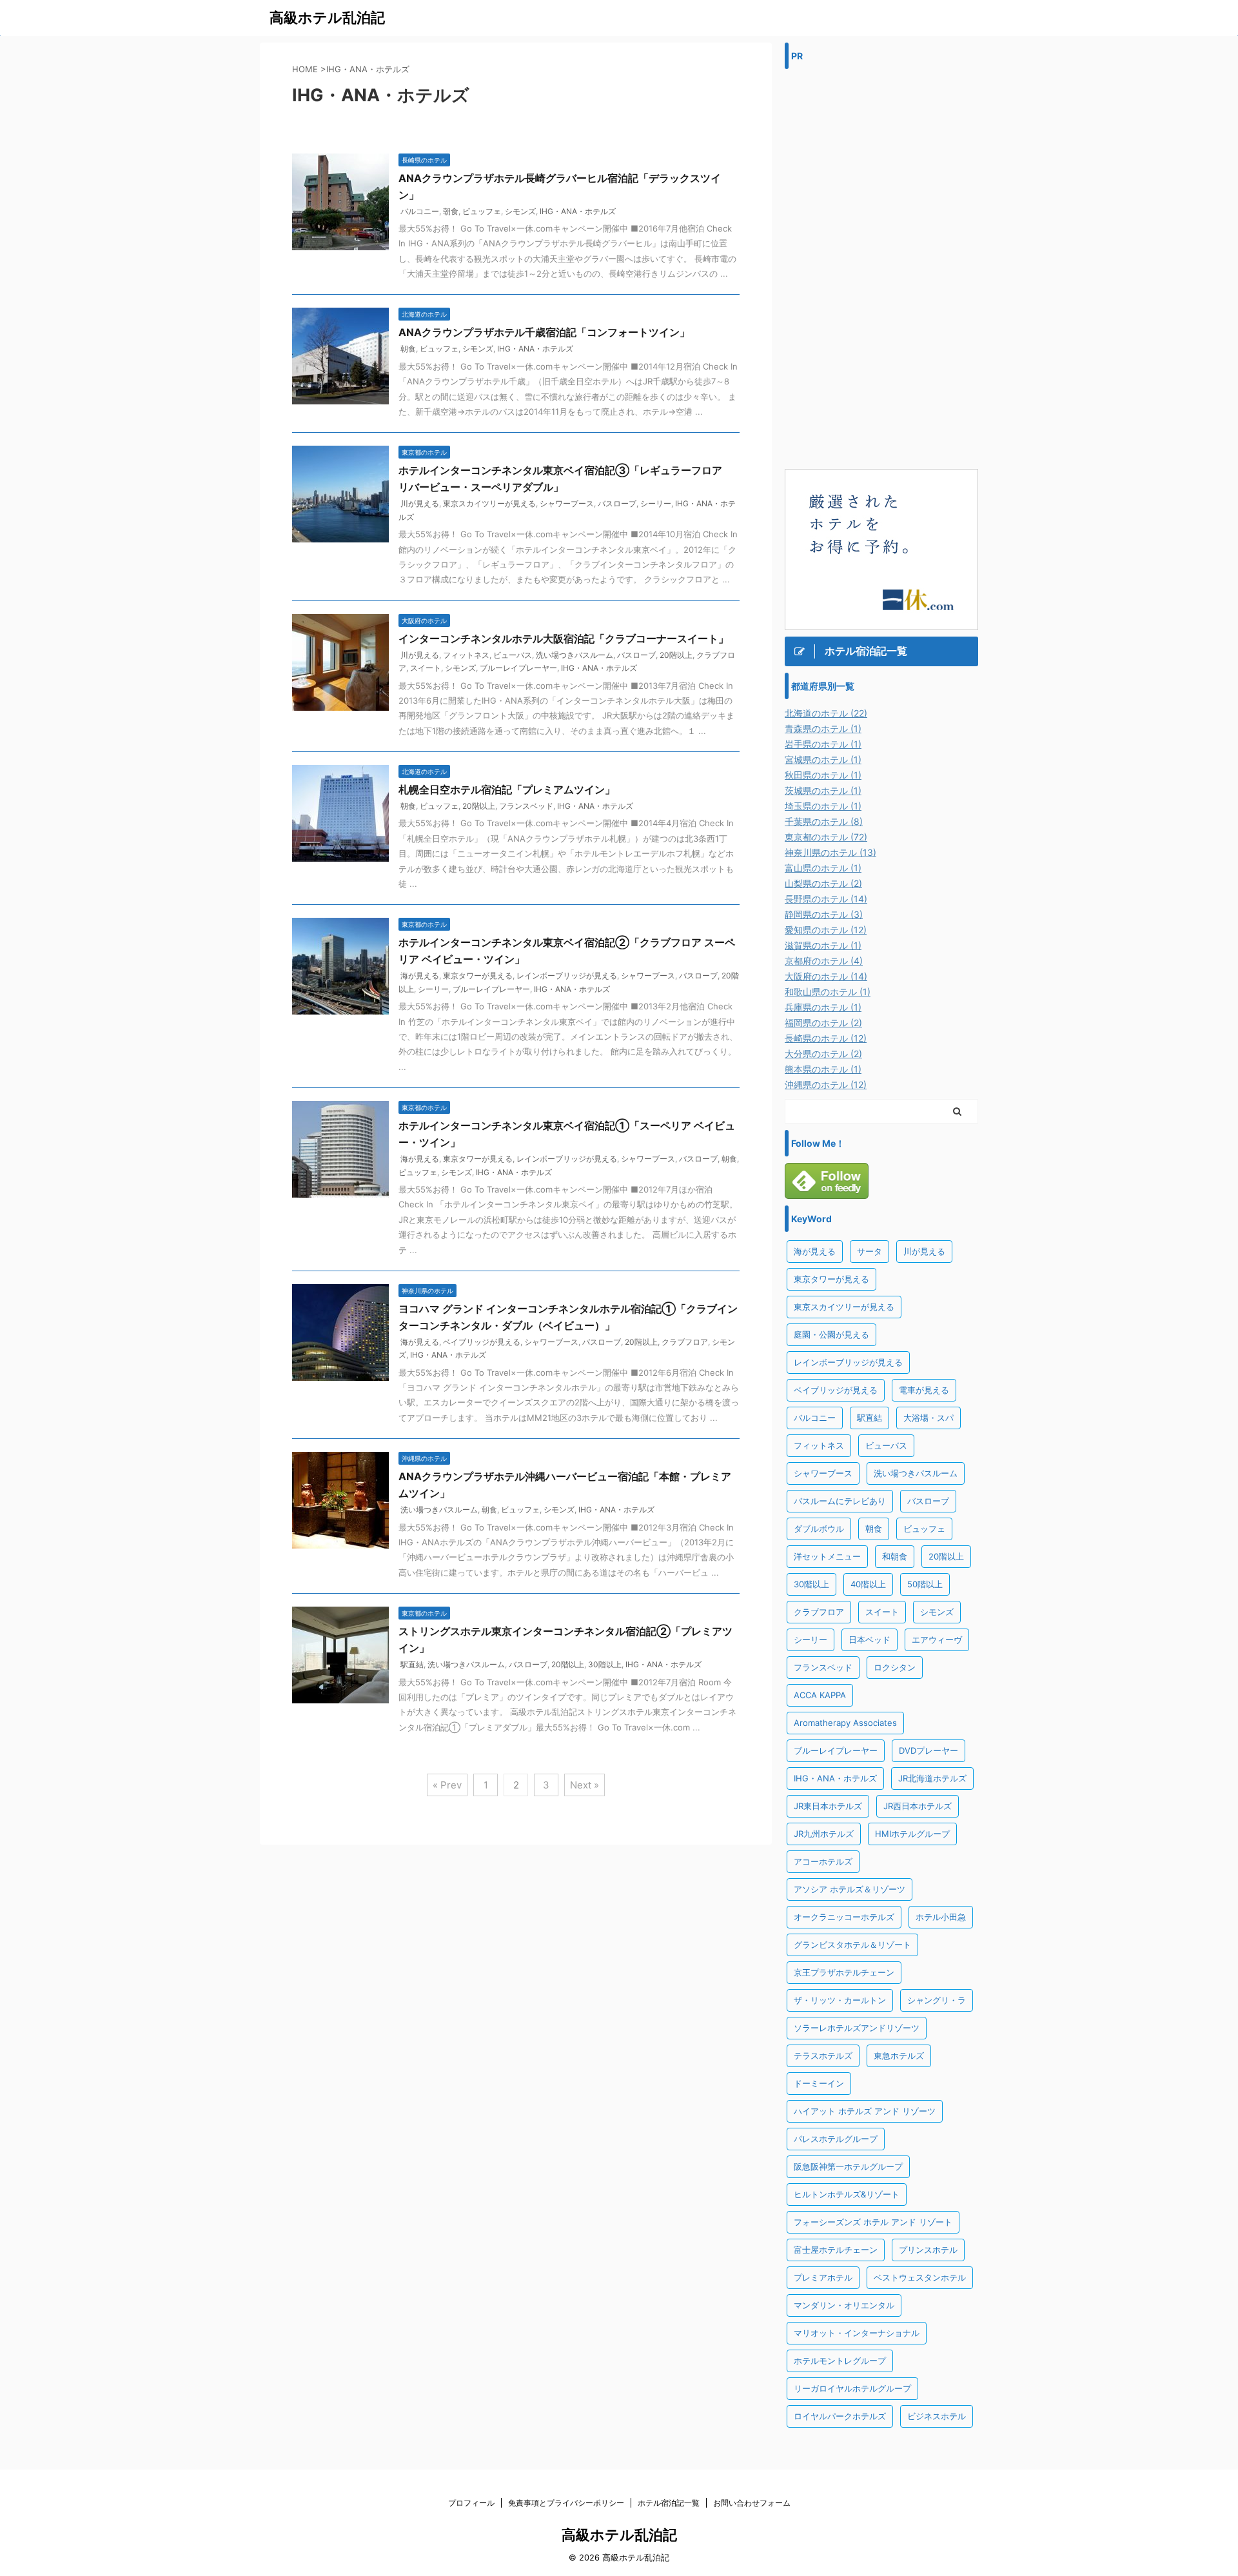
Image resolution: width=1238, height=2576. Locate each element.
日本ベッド (870, 1640)
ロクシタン (895, 1667)
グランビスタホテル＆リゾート (852, 1945)
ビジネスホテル (937, 2416)
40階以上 (868, 1584)
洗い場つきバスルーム (575, 655)
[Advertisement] (881, 269)
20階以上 (676, 655)
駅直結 (412, 1664)
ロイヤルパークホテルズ (840, 2416)
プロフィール (471, 2503)
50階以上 (925, 1584)
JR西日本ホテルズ (918, 1806)
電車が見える (924, 1390)
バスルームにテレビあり (840, 1501)
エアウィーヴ (937, 1640)
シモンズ (520, 211)
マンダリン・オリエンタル (844, 2305)
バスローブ (617, 503)
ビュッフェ (482, 211)
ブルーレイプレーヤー (518, 668)
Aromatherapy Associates (845, 1723)
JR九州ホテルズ (824, 1834)
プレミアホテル (823, 2277)
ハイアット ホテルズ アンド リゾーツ (865, 2111)
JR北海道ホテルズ (932, 1778)
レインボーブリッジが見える (567, 976)
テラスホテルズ (823, 2056)
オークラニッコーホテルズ (844, 1917)
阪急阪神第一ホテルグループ (848, 2166)
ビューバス (513, 655)
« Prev (447, 1785)
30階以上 (605, 1664)
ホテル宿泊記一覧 (669, 2503)
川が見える (420, 503)
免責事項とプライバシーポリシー (566, 2503)
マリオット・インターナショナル (857, 2333)
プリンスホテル (928, 2250)
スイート (426, 668)
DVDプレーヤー (928, 1750)
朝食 (451, 211)
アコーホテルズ (823, 1861)
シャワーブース (567, 503)
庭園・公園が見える (831, 1334)
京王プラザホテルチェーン (844, 1972)
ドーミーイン (819, 2083)
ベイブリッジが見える (482, 1342)
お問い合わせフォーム (752, 2503)
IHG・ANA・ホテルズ (578, 211)
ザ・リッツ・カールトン (840, 2000)
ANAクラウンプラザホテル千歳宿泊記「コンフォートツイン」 (544, 332)
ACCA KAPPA (820, 1695)
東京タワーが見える (478, 976)
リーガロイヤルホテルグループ (852, 2388)
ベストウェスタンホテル (920, 2277)
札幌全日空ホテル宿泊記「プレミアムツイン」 (507, 789)
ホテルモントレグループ (840, 2361)
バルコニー (420, 211)
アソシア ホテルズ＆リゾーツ (850, 1889)
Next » (585, 1785)
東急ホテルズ (899, 2056)
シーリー (656, 503)
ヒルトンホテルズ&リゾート (847, 2194)
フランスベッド (526, 806)
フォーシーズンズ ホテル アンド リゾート (873, 2222)
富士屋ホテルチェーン (836, 2250)
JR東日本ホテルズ (828, 1806)
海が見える (420, 976)
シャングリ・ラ (937, 2000)
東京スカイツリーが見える (489, 503)
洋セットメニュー (827, 1556)
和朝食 (895, 1556)
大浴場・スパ (928, 1418)
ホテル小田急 (941, 1917)
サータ (870, 1251)
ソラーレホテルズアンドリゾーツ (857, 2028)
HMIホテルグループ (912, 1834)
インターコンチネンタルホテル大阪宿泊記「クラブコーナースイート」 (564, 639)
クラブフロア (685, 1342)
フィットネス (466, 655)
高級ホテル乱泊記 (327, 17)
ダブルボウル (819, 1529)
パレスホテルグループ (836, 2139)
